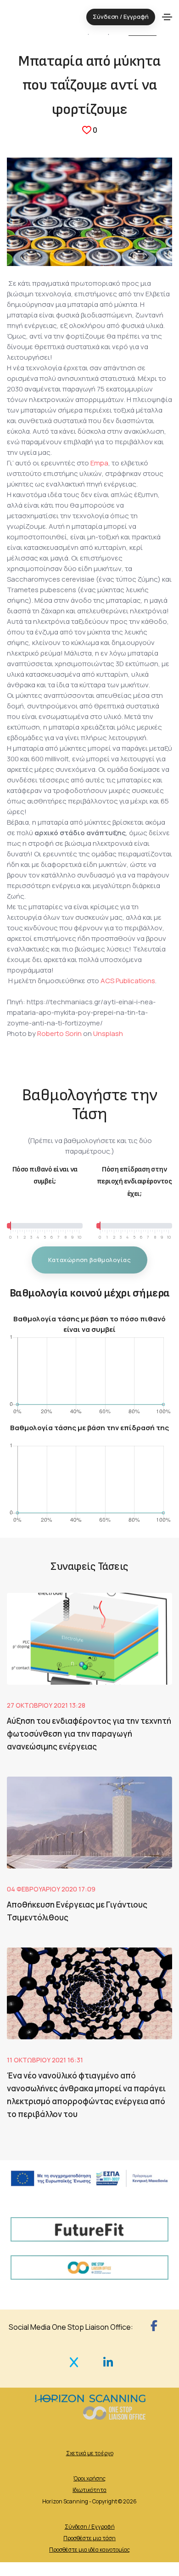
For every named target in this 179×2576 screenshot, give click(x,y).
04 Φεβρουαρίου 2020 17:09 (51, 1889)
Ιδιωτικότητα (89, 2490)
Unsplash (108, 1033)
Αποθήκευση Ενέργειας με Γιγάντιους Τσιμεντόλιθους (77, 1911)
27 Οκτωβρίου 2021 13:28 (46, 1705)
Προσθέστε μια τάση (89, 2538)
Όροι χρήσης (89, 2478)
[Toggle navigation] (167, 17)
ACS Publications (128, 981)
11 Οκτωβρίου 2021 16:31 (45, 2060)
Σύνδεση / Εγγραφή (90, 2527)
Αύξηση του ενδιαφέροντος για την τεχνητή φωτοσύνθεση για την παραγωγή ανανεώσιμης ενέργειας (89, 1734)
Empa (99, 463)
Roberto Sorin (59, 1033)
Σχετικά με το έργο (90, 2453)
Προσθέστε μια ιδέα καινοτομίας (89, 2550)
